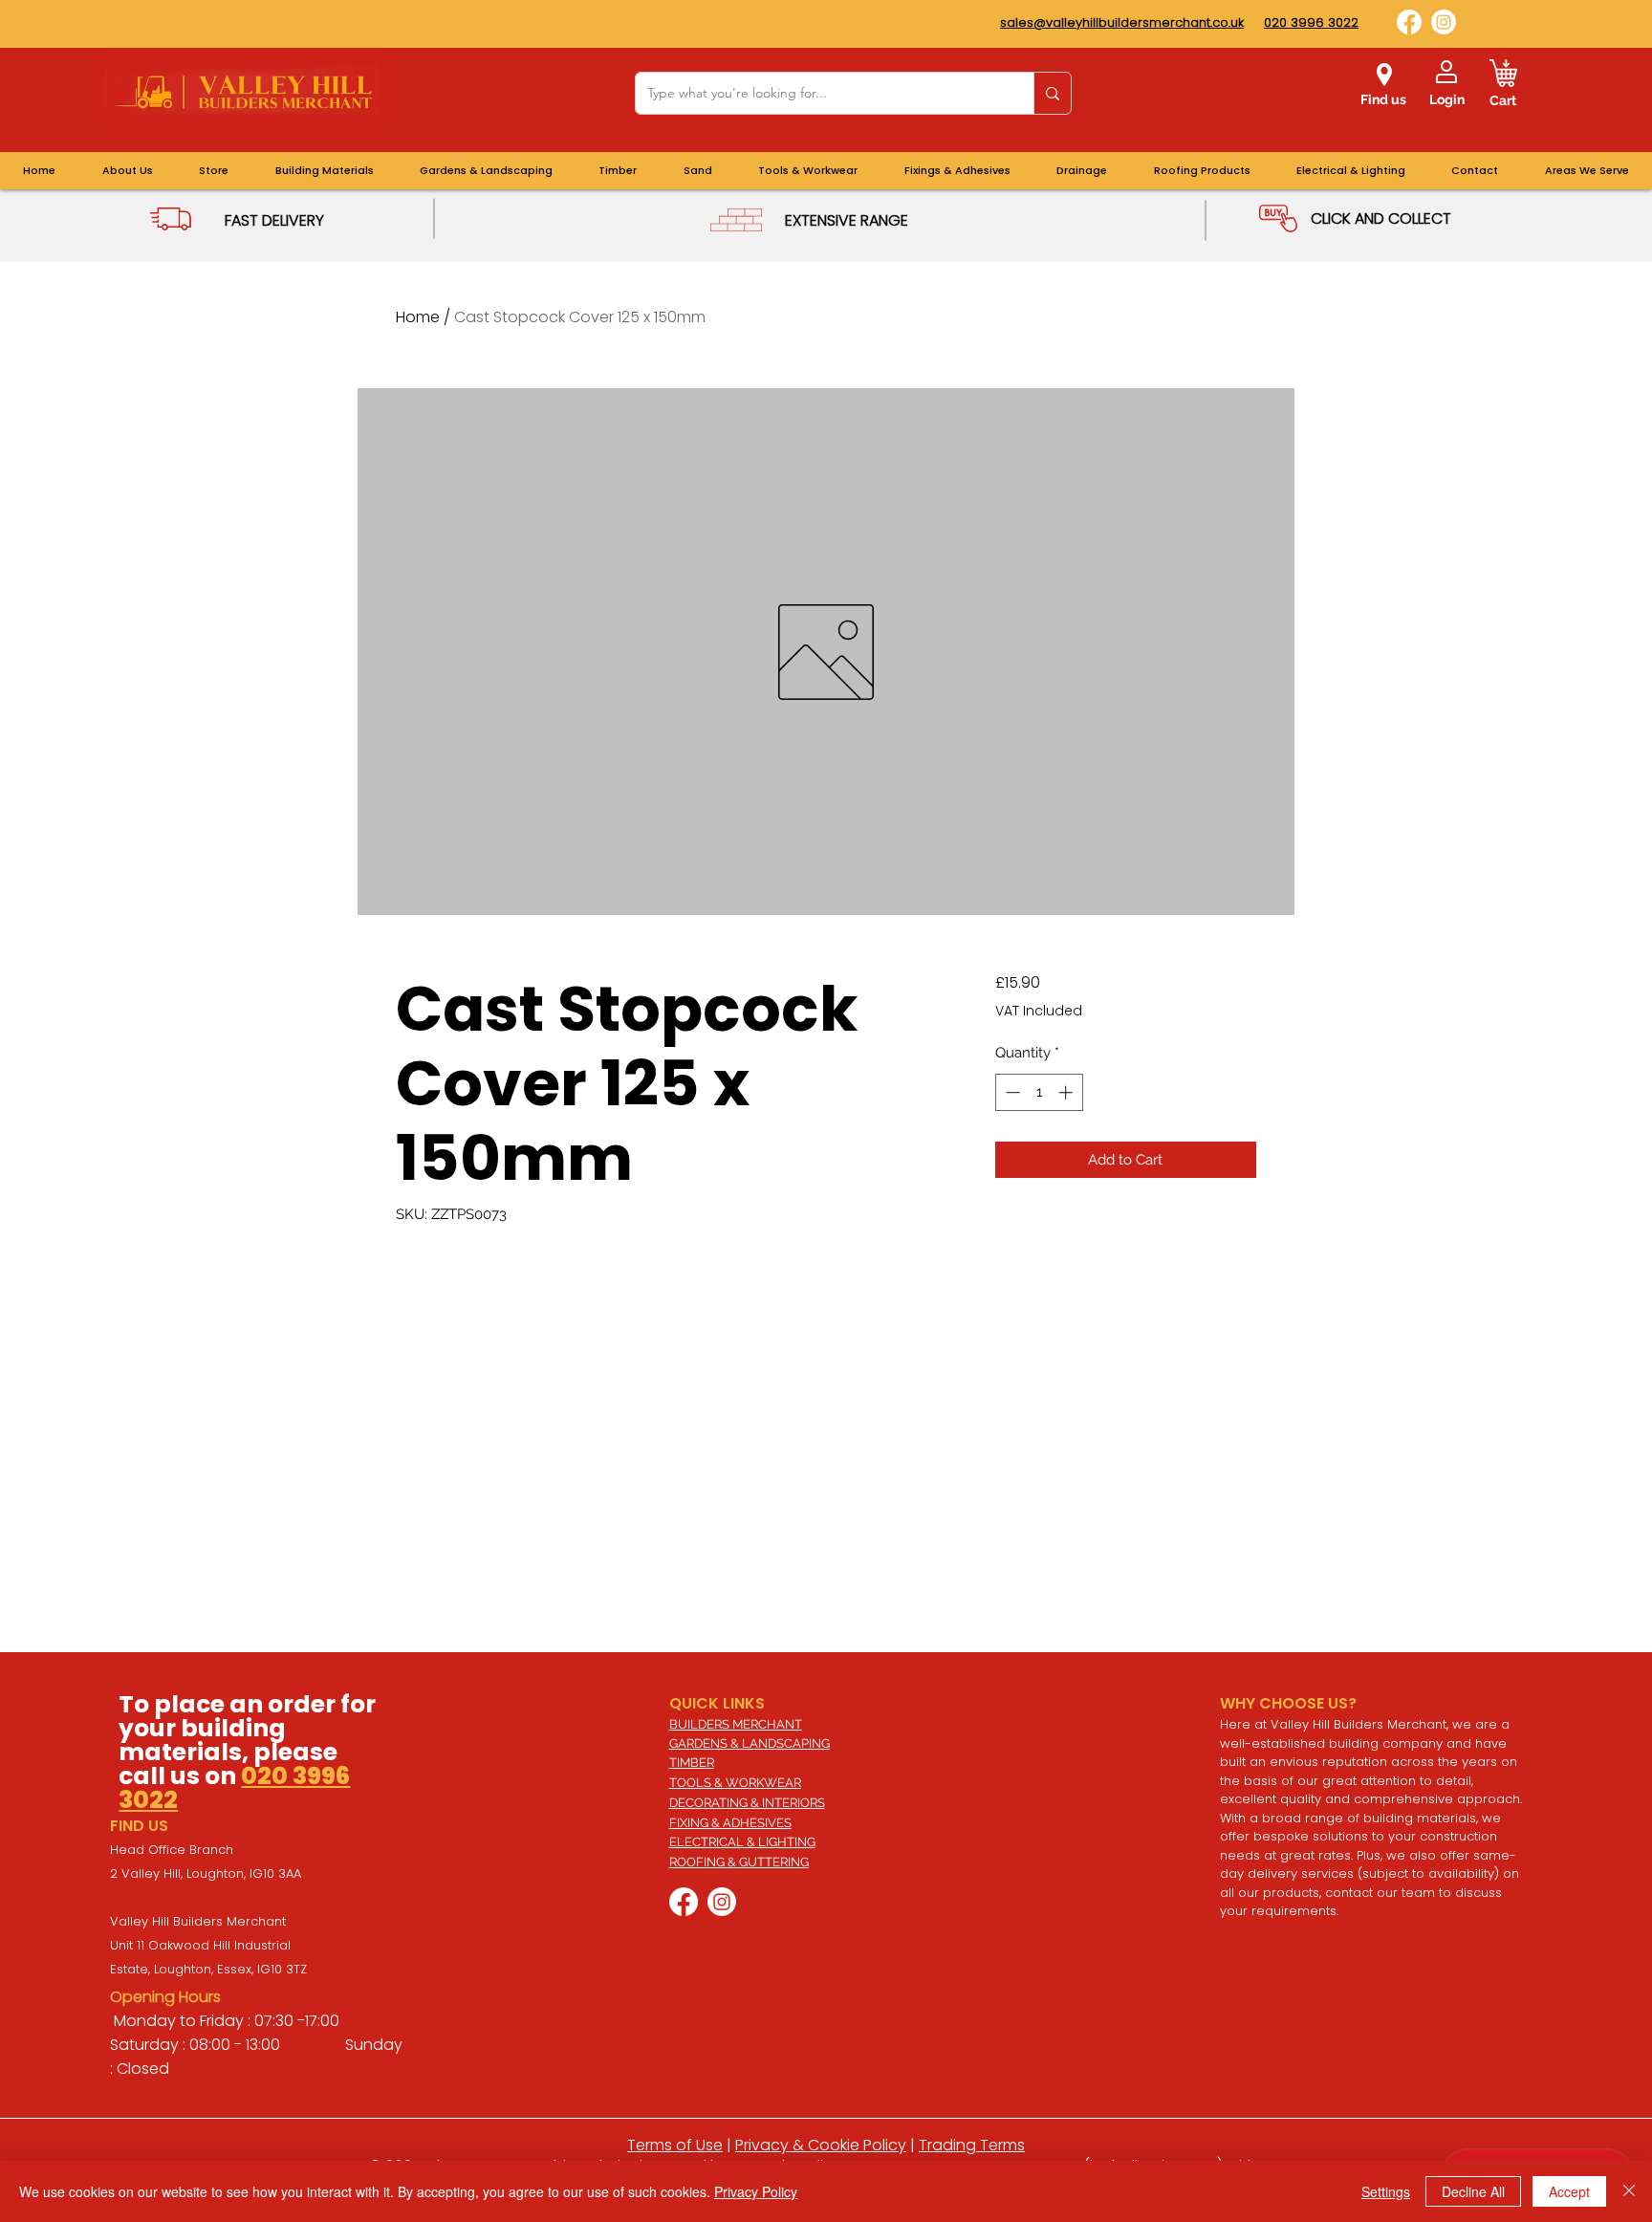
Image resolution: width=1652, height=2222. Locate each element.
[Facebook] (1409, 22)
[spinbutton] (1039, 1092)
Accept (1569, 2191)
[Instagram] (1444, 22)
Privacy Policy (756, 2191)
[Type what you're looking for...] (1052, 93)
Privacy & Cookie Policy (821, 2145)
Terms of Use (675, 2145)
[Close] (1629, 2191)
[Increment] (1067, 1092)
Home (418, 317)
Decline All (1473, 2191)
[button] (1587, 171)
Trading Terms (972, 2145)
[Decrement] (1011, 1092)
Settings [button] (1386, 2191)
